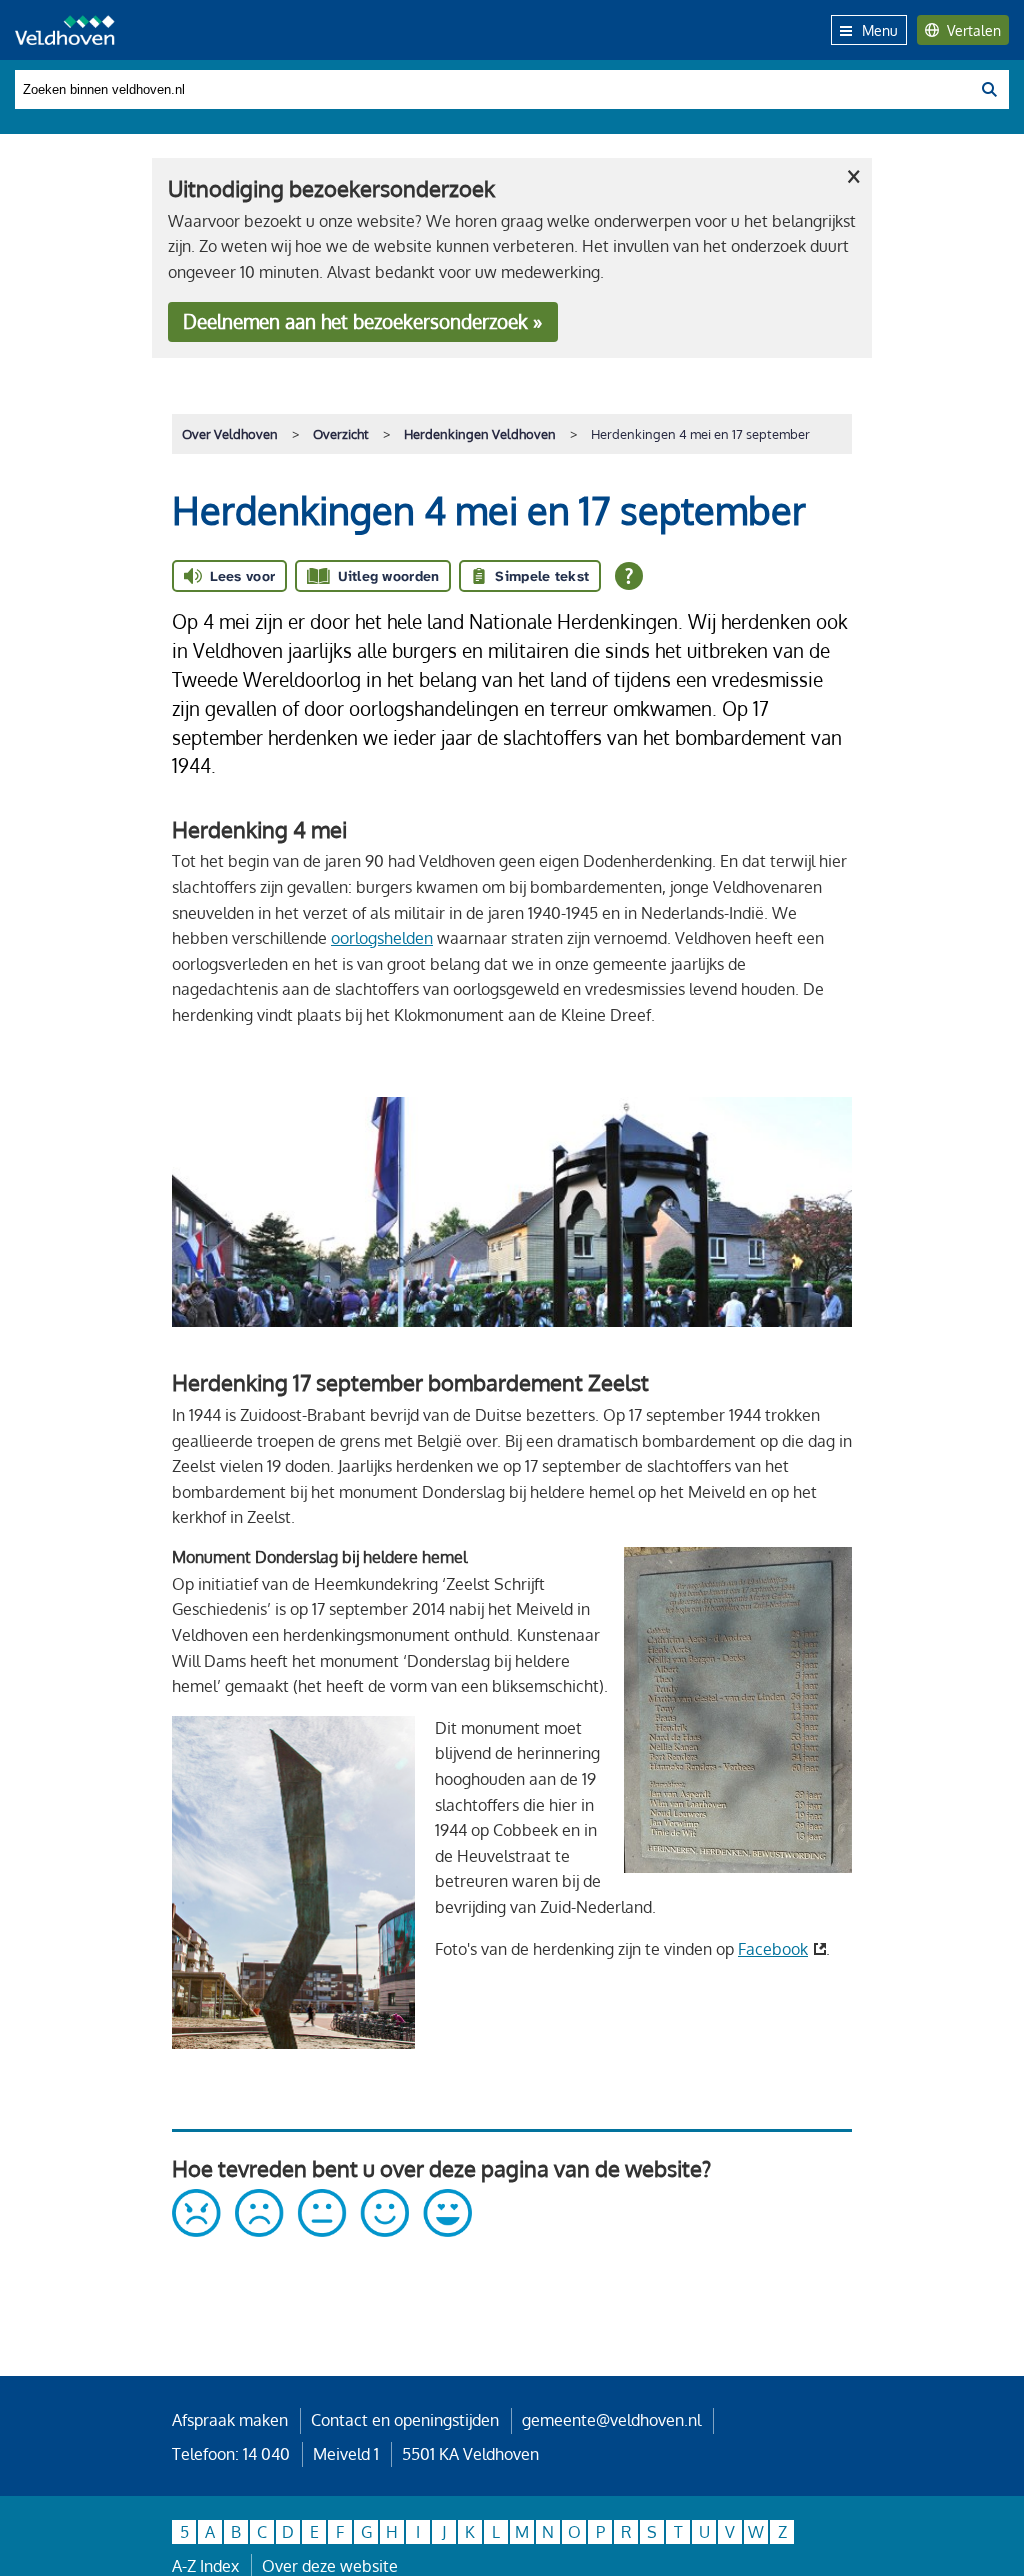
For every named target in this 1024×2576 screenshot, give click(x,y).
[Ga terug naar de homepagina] (65, 30)
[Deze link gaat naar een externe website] (322, 2231)
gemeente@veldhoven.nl (611, 2420)
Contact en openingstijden (405, 2420)
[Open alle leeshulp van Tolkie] (629, 576)
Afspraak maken (230, 2420)
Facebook (773, 1949)
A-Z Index (205, 2566)
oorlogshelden (382, 938)
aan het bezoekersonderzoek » (362, 321)
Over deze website (330, 2566)
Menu (880, 30)
